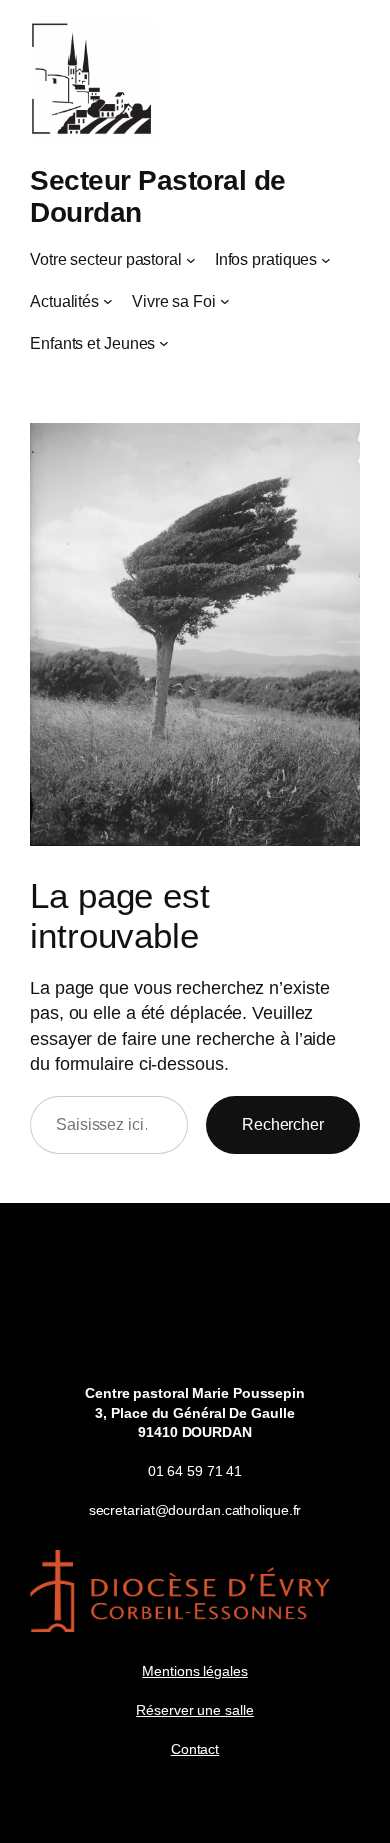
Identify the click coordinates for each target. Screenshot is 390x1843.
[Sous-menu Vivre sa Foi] (225, 301)
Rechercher (283, 1124)
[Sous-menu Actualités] (108, 301)
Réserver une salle (194, 1710)
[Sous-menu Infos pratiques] (326, 259)
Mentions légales (194, 1671)
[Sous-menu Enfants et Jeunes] (164, 343)
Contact (195, 1749)
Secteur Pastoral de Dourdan (158, 196)
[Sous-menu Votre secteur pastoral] (191, 259)
